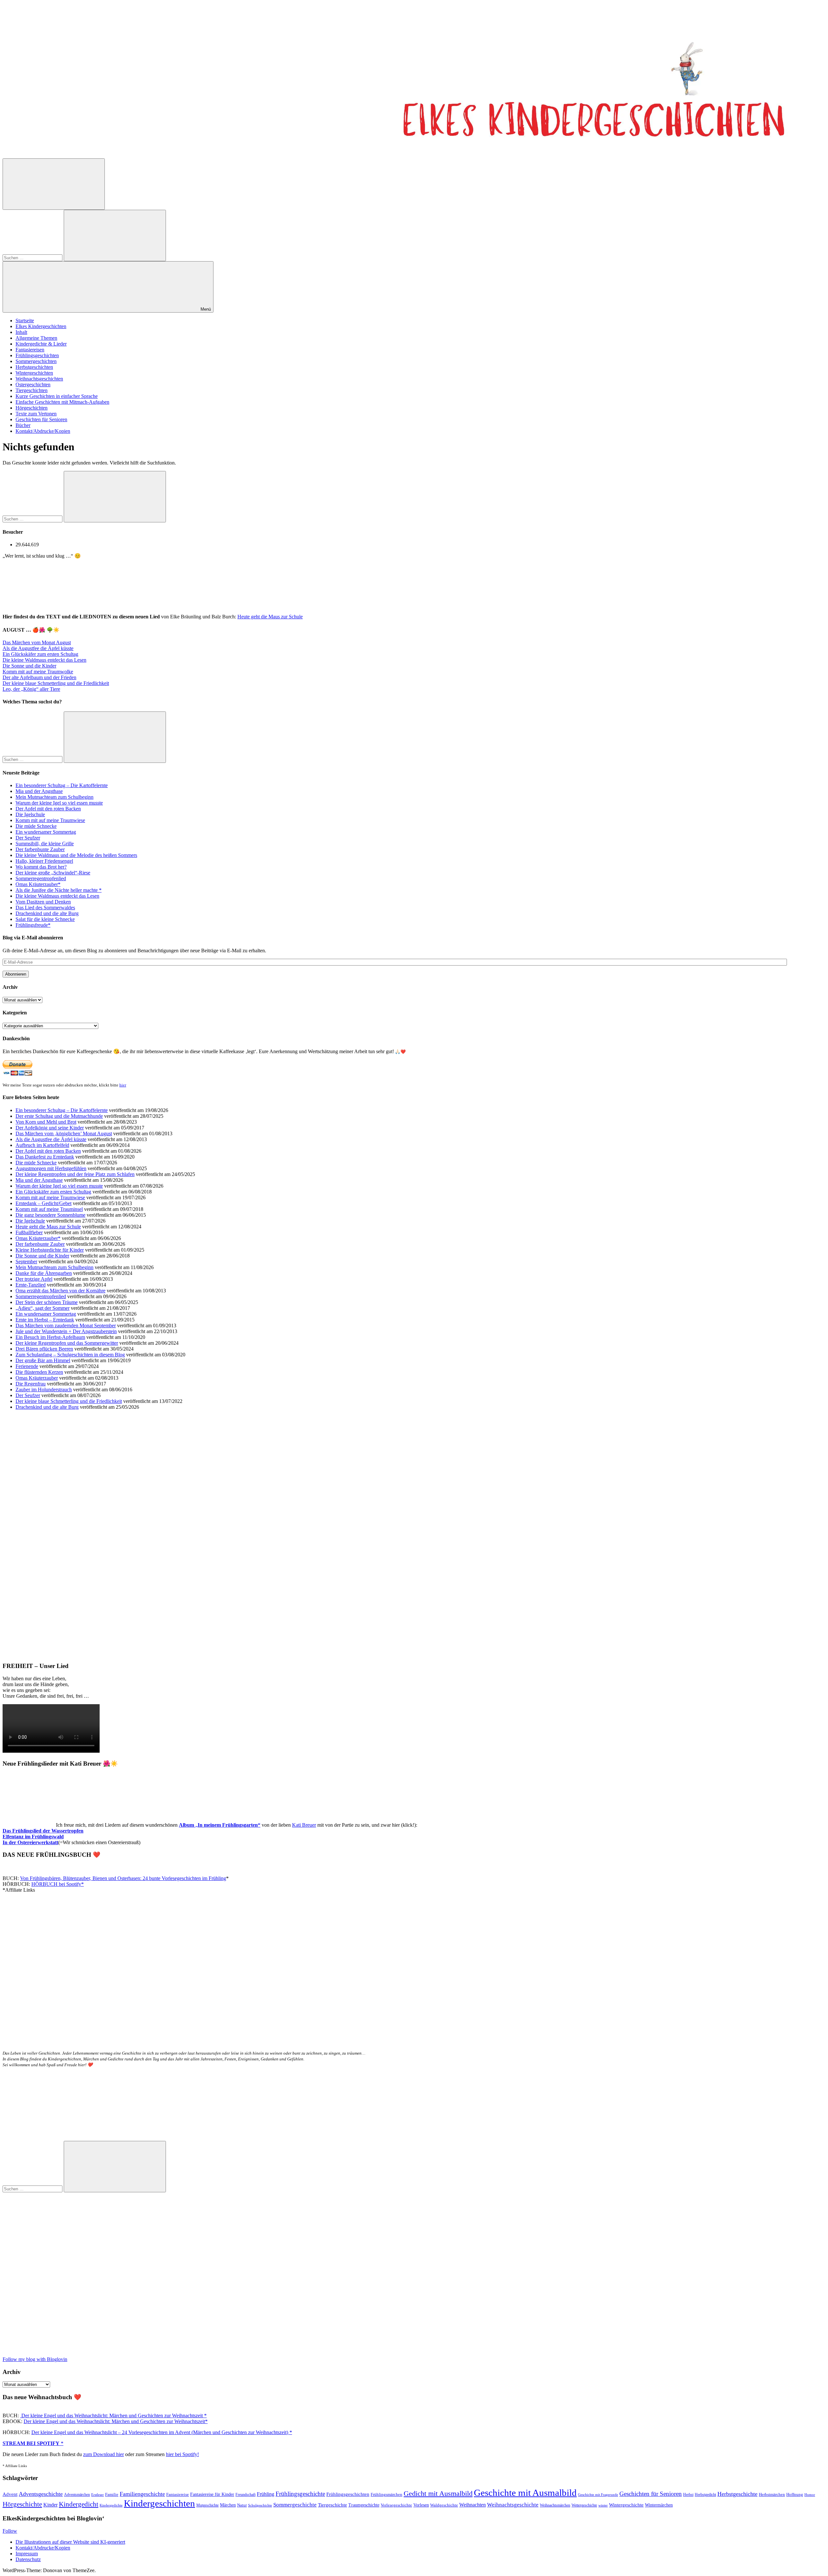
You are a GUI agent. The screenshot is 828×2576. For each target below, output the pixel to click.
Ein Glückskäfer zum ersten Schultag (40, 654)
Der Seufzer (28, 838)
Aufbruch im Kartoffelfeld (42, 1145)
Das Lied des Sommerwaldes (45, 908)
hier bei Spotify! (182, 2454)
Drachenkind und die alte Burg (47, 913)
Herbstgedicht (705, 2495)
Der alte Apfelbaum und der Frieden (39, 677)
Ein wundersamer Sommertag (46, 832)
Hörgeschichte (22, 2504)
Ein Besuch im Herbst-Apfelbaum (50, 1337)
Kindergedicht (79, 2504)
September (26, 1261)
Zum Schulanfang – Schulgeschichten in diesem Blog (70, 1355)
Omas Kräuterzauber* (38, 884)
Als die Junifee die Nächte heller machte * (59, 890)
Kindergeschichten (159, 2503)
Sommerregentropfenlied (41, 878)
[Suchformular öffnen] (54, 184)
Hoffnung (795, 2495)
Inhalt (21, 332)
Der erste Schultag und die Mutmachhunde (59, 1116)
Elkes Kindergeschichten (41, 326)
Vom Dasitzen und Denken (43, 902)
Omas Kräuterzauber (37, 1378)
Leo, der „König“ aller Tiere (31, 689)
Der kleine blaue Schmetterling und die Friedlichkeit (56, 683)
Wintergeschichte (626, 2505)
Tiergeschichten (32, 390)
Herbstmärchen (772, 2495)
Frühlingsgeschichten (37, 355)
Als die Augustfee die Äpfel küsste (38, 648)
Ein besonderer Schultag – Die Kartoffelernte (62, 785)
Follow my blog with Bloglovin (35, 2359)
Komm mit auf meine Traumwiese (50, 820)
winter (603, 2505)
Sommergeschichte (295, 2505)
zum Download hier (103, 2454)
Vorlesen (421, 2505)
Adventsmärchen (77, 2495)
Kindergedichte (111, 2505)
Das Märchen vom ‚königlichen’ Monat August (64, 1133)
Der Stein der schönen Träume (47, 1302)
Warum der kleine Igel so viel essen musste (59, 803)
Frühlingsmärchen (387, 2495)
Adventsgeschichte (41, 2494)
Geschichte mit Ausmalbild (525, 2493)
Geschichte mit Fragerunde (598, 2495)
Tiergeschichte (332, 2505)
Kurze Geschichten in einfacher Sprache (57, 396)
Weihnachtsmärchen (555, 2505)
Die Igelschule (30, 814)
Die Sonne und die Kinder (29, 666)
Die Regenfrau (31, 1384)
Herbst (688, 2495)
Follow (10, 2531)
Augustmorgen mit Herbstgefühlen (51, 1168)
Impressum (27, 2554)
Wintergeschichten (34, 373)
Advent (10, 2494)
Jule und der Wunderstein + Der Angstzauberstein (66, 1331)
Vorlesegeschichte (396, 2505)
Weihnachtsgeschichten (39, 379)
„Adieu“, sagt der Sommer (43, 1308)
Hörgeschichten (32, 408)
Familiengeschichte (142, 2494)
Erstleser (98, 2495)
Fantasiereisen (30, 350)
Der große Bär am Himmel (43, 1360)
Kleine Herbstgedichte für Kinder (50, 1250)
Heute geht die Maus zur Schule (270, 617)
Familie (112, 2495)
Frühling (266, 2494)
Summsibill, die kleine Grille (45, 844)
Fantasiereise (178, 2495)
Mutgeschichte (207, 2505)
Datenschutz (28, 2559)
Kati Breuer (304, 1825)
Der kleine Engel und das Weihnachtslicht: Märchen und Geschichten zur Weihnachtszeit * (113, 2416)
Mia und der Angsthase (39, 791)
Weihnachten (473, 2505)
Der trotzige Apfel (34, 1279)
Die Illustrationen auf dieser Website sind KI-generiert (70, 2542)
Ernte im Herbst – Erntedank (45, 1320)
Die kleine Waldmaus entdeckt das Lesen (44, 660)
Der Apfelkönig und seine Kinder (50, 1128)
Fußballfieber (29, 1232)
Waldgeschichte (444, 2505)
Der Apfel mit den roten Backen (48, 809)
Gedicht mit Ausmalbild (438, 2493)
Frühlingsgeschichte (300, 2494)
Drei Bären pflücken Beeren (44, 1349)
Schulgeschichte (260, 2505)
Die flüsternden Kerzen (39, 1372)
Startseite (25, 321)
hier (123, 1085)
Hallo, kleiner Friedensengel (44, 861)
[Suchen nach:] (33, 257)
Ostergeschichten (33, 385)
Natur (242, 2505)
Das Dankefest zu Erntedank (45, 1157)
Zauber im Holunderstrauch (44, 1390)
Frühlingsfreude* (33, 925)
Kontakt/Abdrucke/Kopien (43, 431)
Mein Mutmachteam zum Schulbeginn (54, 797)
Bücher (23, 425)
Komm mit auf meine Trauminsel (49, 1209)
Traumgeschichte (364, 2505)
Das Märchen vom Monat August (37, 642)
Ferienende (27, 1366)
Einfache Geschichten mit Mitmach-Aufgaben (62, 402)
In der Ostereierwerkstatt (30, 1842)
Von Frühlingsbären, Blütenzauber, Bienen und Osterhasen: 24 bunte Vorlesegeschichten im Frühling (123, 1878)
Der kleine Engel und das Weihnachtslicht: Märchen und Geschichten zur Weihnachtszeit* (116, 2421)
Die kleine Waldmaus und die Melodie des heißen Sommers (76, 855)
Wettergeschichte (584, 2505)
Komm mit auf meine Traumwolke (38, 672)
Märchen (228, 2505)
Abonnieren (16, 974)
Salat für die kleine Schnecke (45, 919)
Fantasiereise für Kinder (212, 2494)
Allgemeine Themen (36, 338)
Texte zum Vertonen (36, 414)
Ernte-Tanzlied (31, 1285)
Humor (810, 2495)
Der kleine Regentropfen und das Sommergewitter (67, 1343)
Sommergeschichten (36, 361)
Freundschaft (245, 2495)
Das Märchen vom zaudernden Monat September (66, 1325)
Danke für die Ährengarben (44, 1273)
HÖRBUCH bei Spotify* (58, 1884)
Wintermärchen (659, 2505)
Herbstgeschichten (34, 367)
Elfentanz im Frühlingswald (33, 1837)
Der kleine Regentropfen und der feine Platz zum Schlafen (75, 1174)
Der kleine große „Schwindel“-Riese (53, 873)
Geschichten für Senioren (41, 419)
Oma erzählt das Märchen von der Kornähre (60, 1291)
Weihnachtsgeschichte (513, 2505)
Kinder (50, 2505)
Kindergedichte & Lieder (41, 344)
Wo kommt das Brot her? (41, 867)
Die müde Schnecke (36, 826)
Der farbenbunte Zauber (40, 849)
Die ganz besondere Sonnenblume (50, 1215)
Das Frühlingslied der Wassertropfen (43, 1831)
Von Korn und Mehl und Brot (46, 1122)
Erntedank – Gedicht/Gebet (44, 1203)
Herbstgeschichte (737, 2494)
